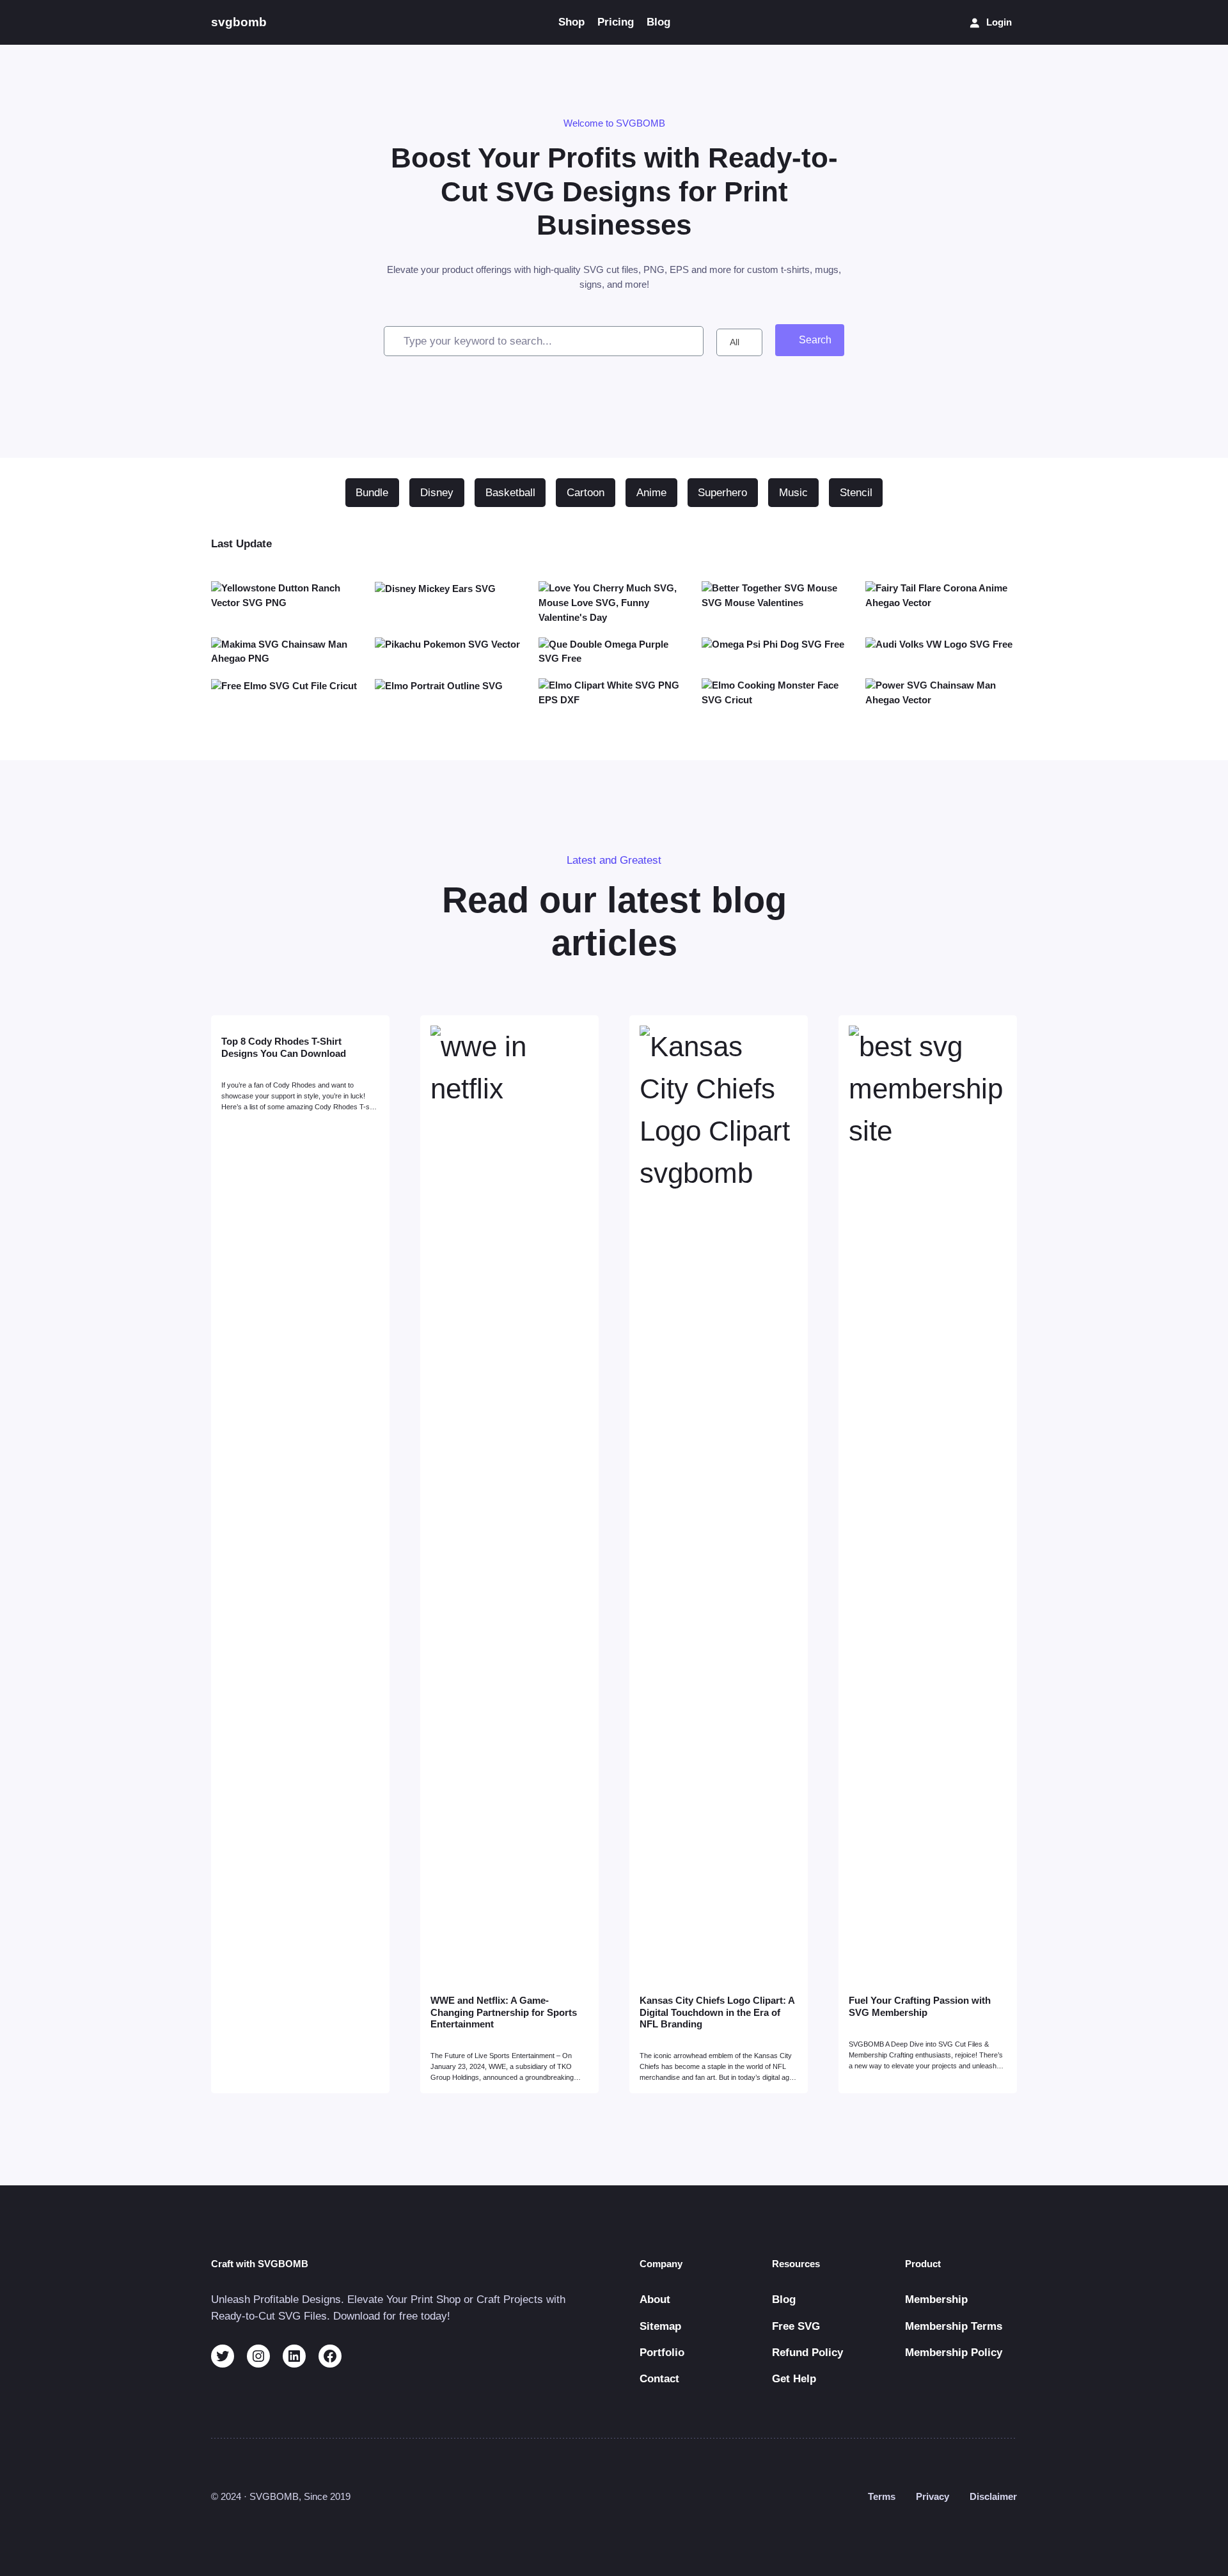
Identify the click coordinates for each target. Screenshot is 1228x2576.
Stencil (856, 493)
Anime (651, 493)
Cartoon (586, 493)
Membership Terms (954, 2326)
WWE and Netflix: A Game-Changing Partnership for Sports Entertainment (504, 2012)
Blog (784, 2299)
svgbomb (239, 22)
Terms (882, 2496)
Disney (437, 493)
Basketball (510, 493)
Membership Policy (954, 2353)
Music (793, 493)
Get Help (794, 2379)
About (655, 2299)
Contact (659, 2379)
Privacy (933, 2496)
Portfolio (662, 2353)
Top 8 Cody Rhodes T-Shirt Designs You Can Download (284, 1047)
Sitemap (660, 2326)
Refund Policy (807, 2353)
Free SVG (796, 2326)
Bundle (372, 493)
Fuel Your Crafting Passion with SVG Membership (920, 2006)
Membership (936, 2299)
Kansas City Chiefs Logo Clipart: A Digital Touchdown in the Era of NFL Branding (717, 2012)
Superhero (722, 493)
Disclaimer (993, 2496)
